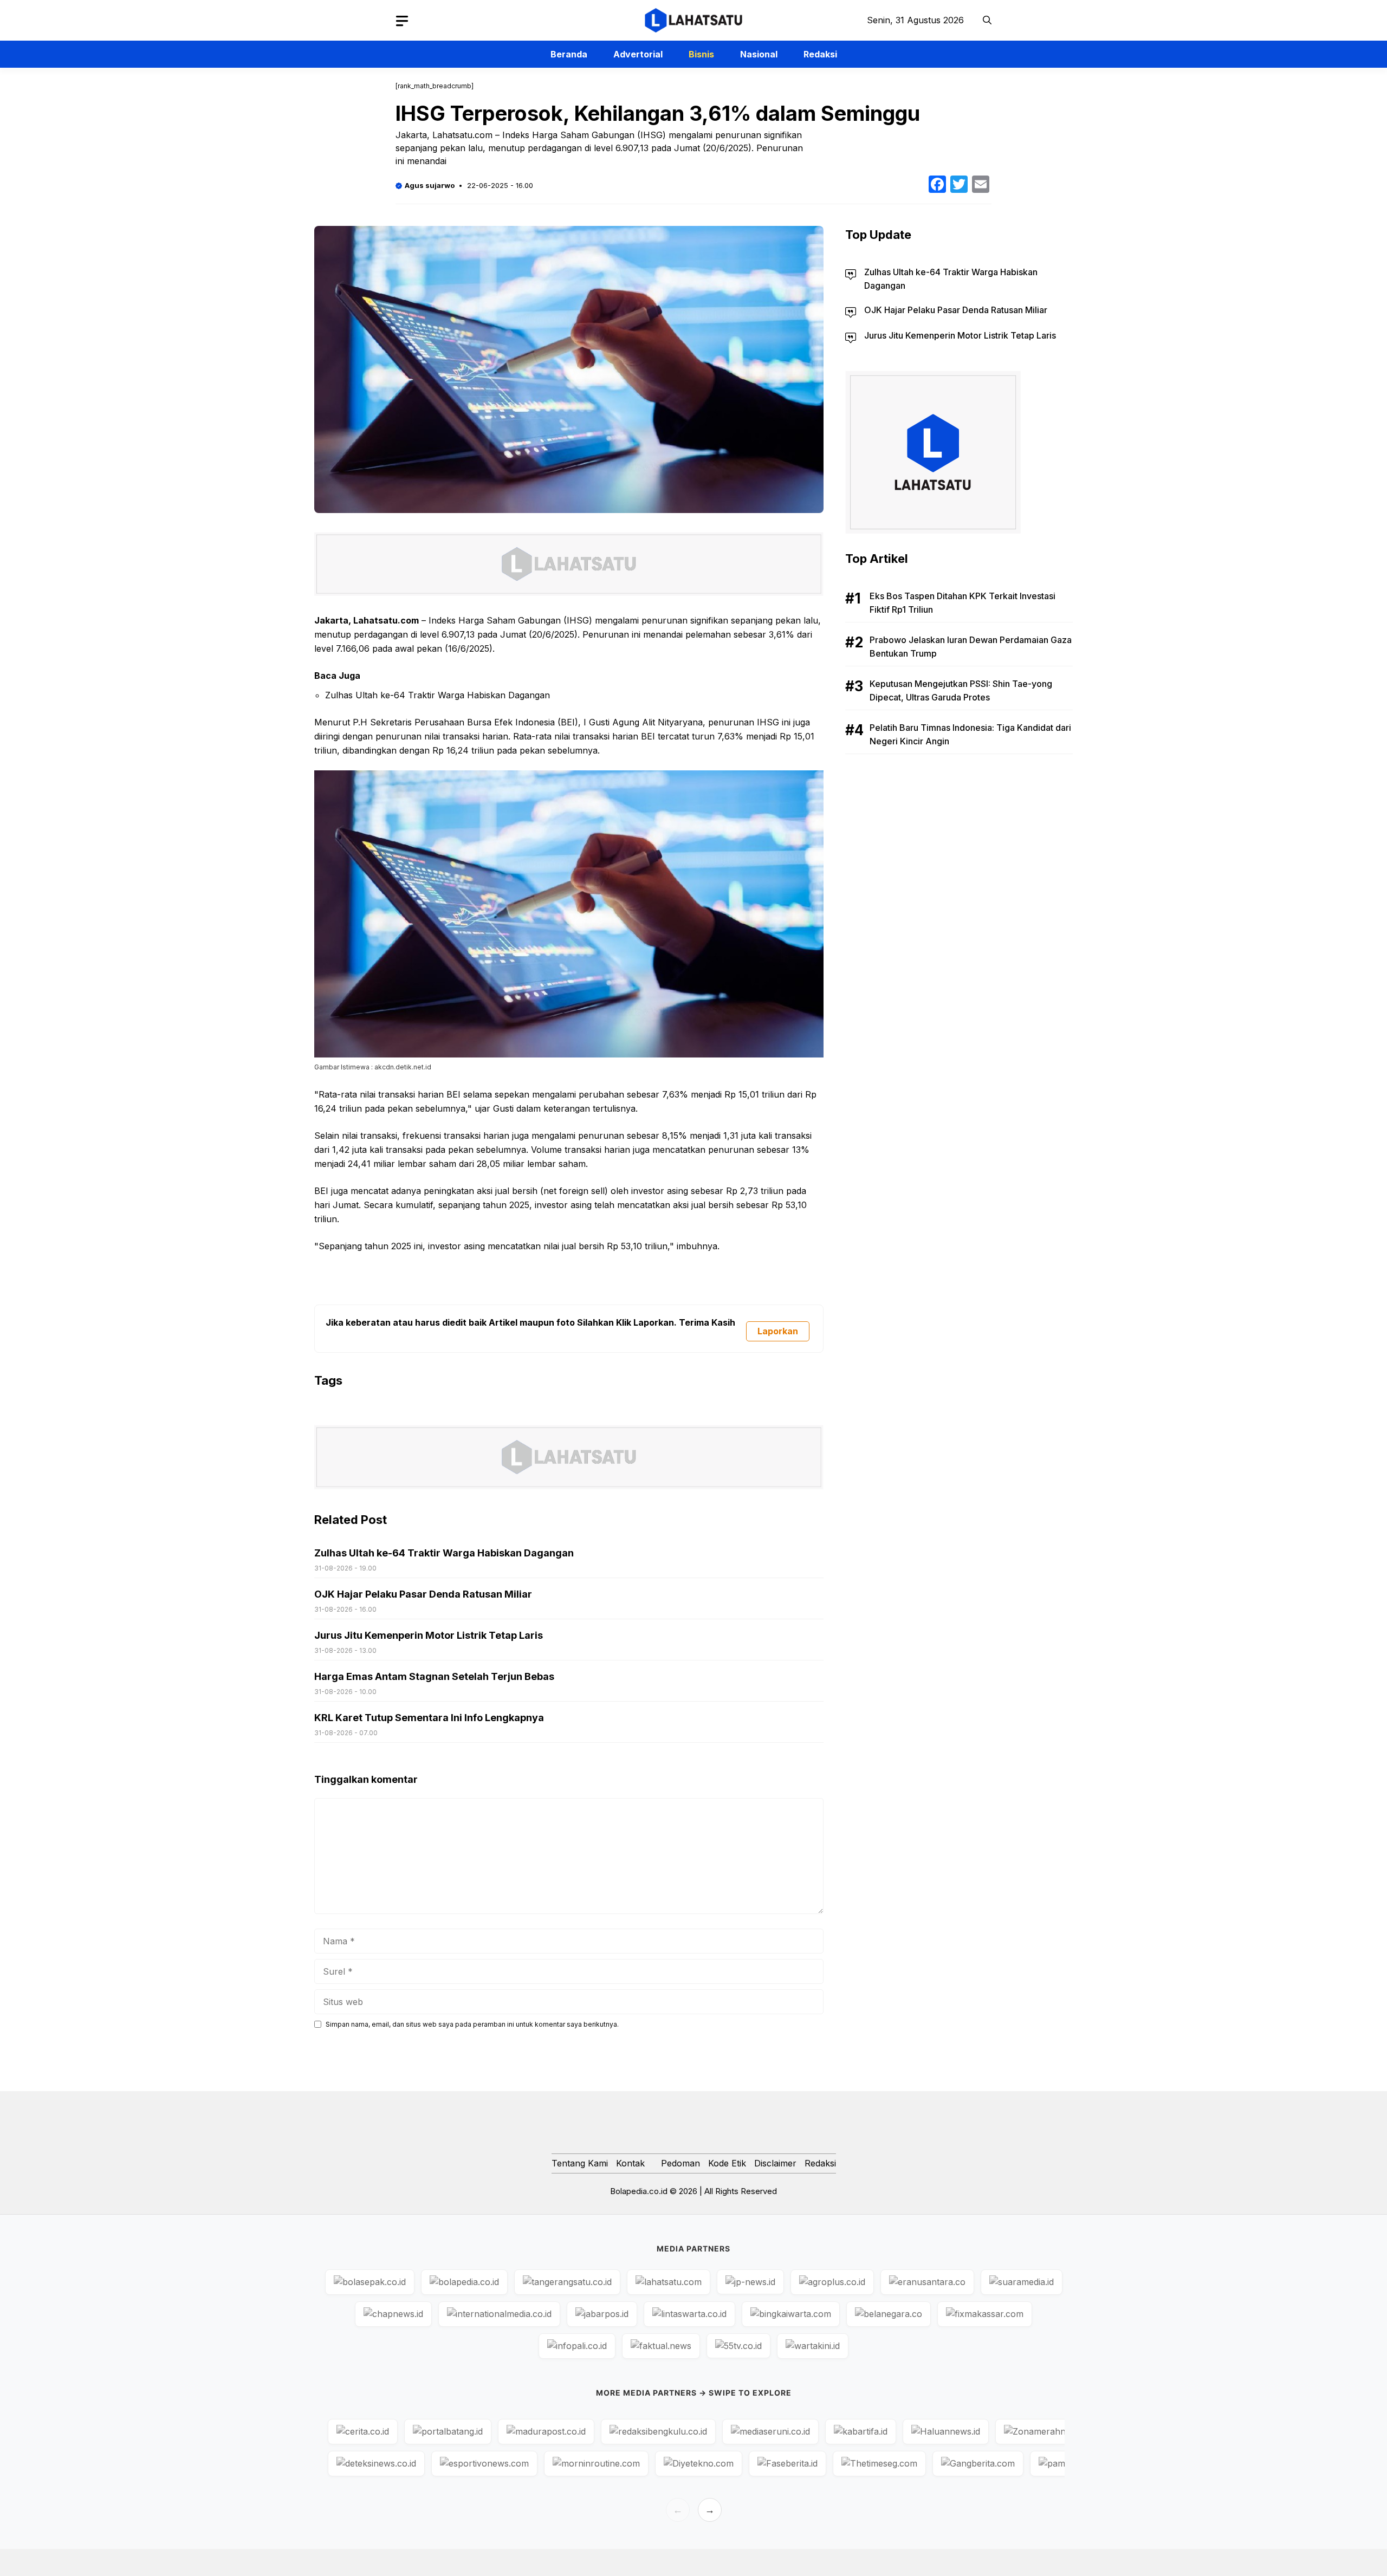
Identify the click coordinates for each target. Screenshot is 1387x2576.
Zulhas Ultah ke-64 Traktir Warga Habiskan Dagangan (438, 695)
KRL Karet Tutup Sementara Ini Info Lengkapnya (429, 1718)
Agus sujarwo (430, 185)
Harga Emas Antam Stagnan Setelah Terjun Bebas (434, 1676)
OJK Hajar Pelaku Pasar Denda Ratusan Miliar (423, 1594)
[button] (987, 20)
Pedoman (680, 2163)
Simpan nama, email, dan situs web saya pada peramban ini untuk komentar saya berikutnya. (472, 2024)
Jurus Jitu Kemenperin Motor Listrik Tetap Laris (429, 1635)
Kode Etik (727, 2163)
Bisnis (701, 54)
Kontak (630, 2163)
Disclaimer (775, 2163)
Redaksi (820, 54)
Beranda (569, 54)
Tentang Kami (580, 2163)
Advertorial (638, 54)
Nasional (759, 54)
